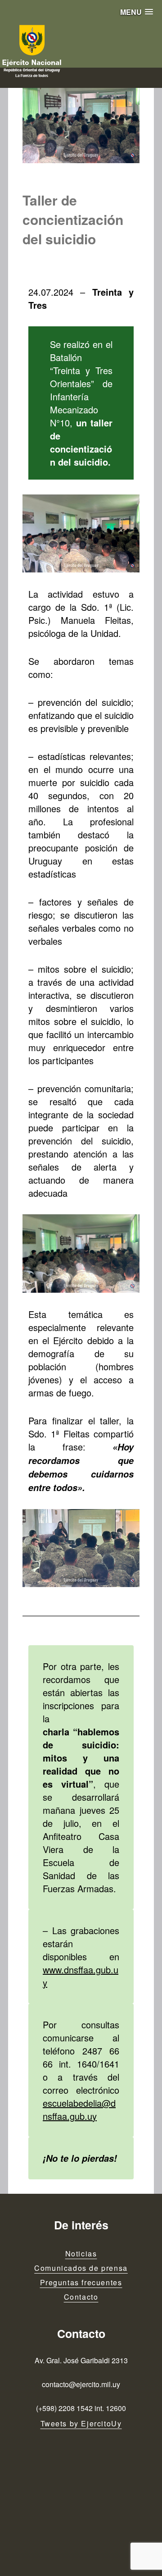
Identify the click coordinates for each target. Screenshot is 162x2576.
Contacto (81, 2297)
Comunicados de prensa (81, 2268)
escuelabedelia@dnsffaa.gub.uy (79, 2109)
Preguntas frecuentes (81, 2282)
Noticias (81, 2253)
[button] (137, 12)
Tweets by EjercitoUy (81, 2423)
